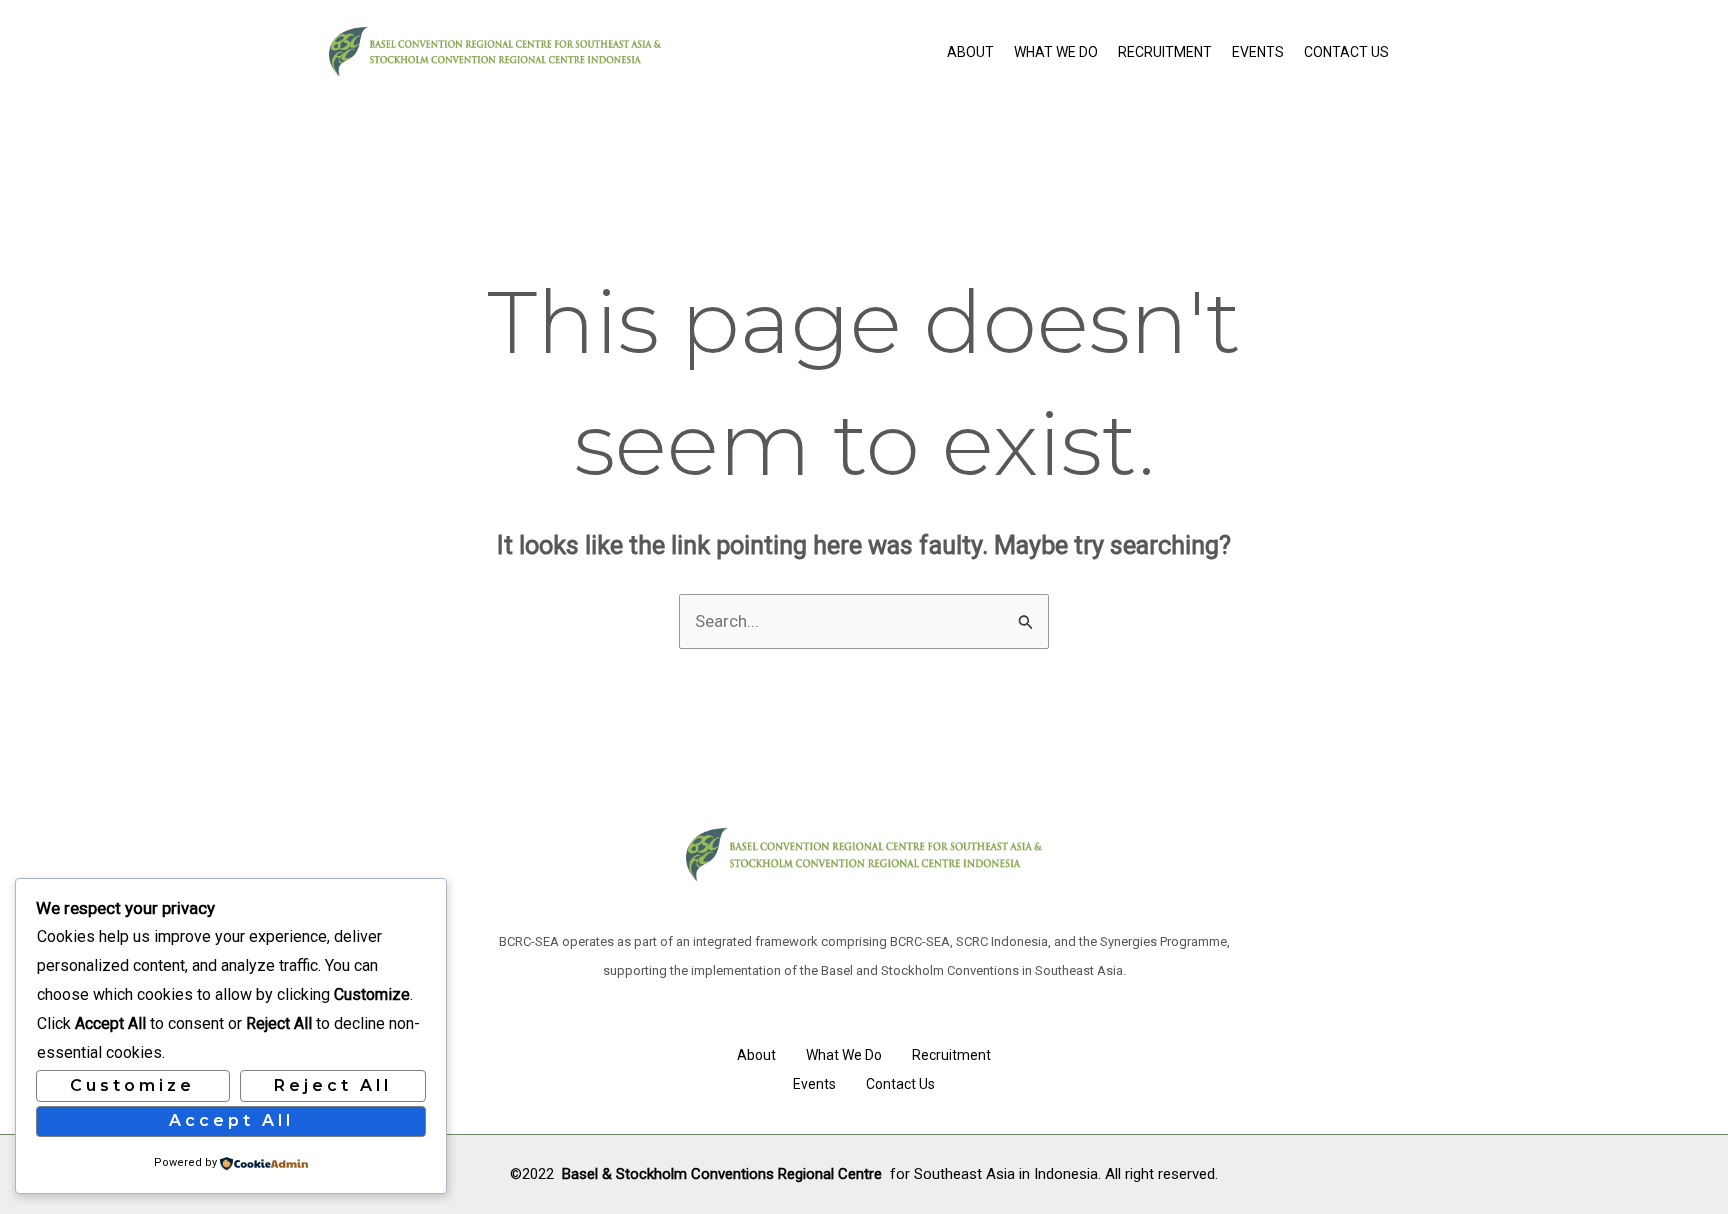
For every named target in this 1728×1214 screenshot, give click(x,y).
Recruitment (1165, 52)
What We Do (1056, 52)
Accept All (231, 1120)
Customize (132, 1085)
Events (1258, 52)
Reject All (333, 1085)
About (970, 52)
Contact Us (1346, 52)
